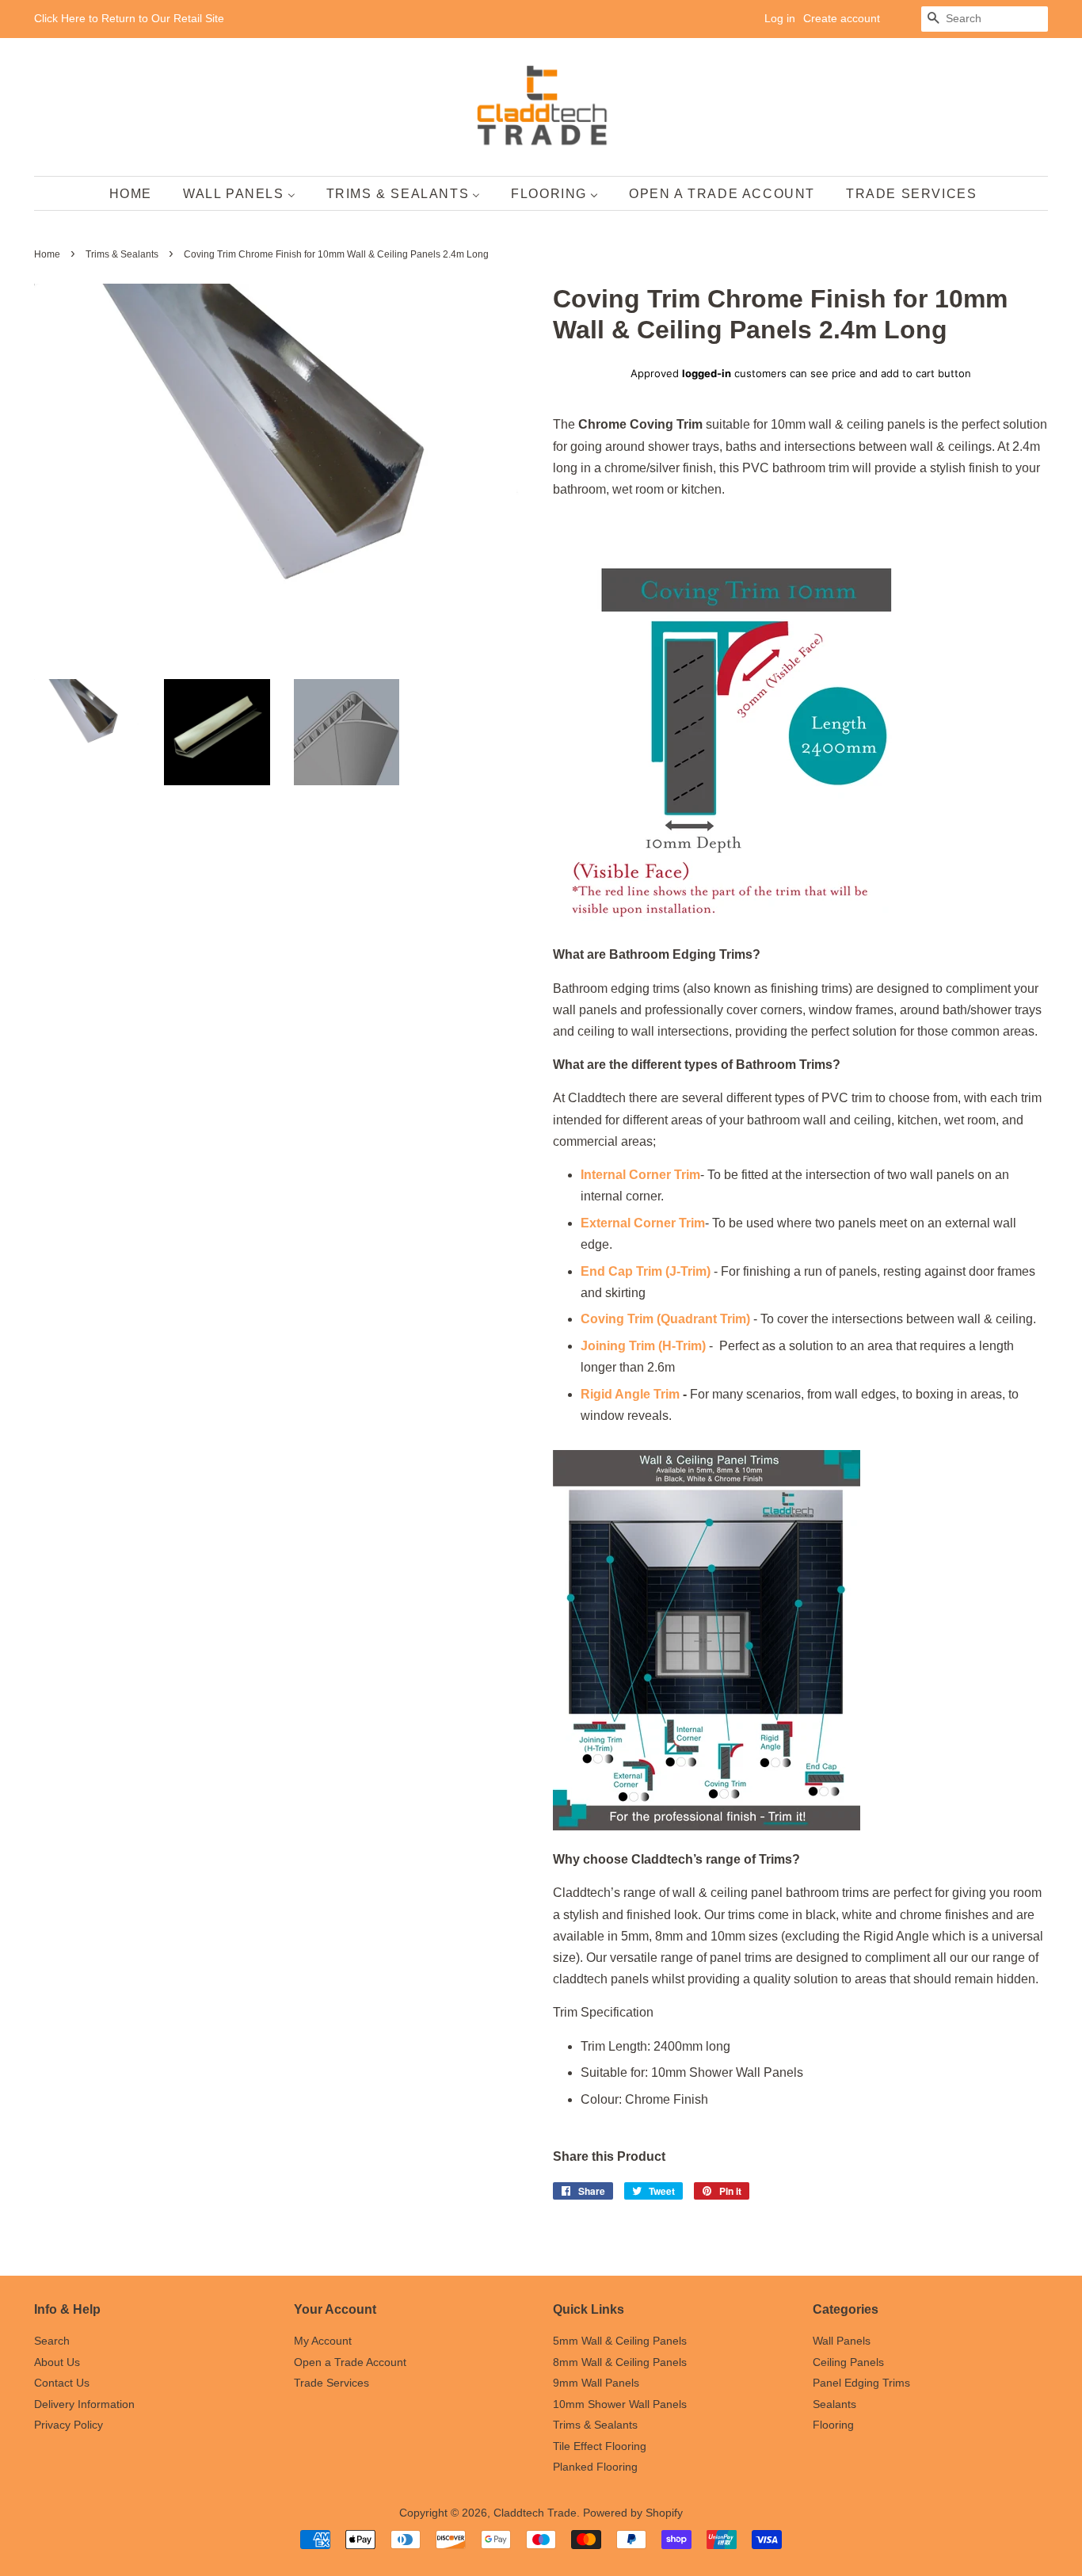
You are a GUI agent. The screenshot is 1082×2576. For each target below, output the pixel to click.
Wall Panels (842, 2341)
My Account (323, 2341)
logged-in (707, 373)
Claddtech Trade (535, 2513)
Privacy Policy (69, 2425)
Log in (780, 18)
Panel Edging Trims (861, 2383)
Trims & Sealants (122, 254)
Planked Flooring (595, 2467)
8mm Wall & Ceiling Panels (620, 2362)
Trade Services (331, 2383)
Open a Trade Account (350, 2362)
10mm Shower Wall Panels (620, 2404)
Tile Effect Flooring (600, 2446)
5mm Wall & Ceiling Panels (620, 2341)
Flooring (833, 2425)
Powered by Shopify (633, 2513)
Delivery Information (84, 2404)
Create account (842, 18)
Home (47, 254)
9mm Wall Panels (596, 2383)
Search (52, 2341)
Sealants (834, 2404)
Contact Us (62, 2383)
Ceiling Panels (848, 2362)
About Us (57, 2362)
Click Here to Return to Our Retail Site (129, 18)
